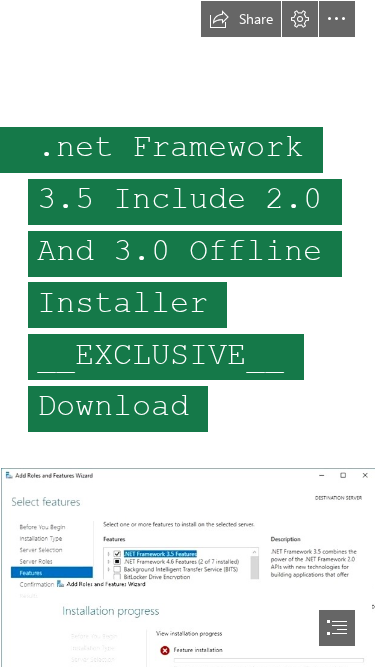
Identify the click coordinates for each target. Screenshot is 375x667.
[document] (187, 333)
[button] (241, 19)
